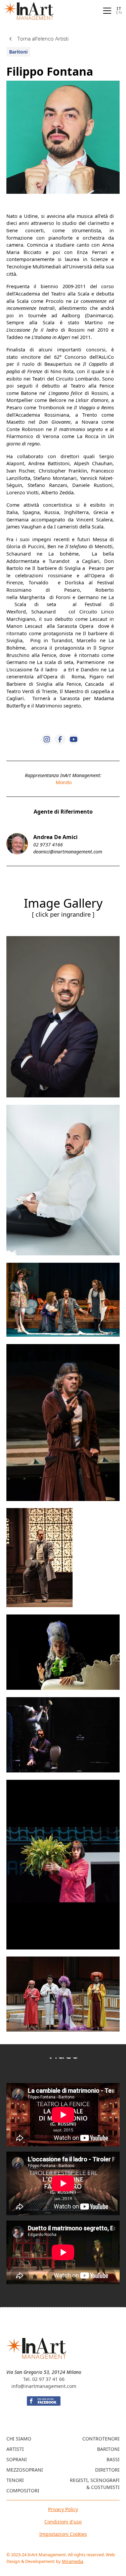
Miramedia (73, 2561)
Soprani (17, 2459)
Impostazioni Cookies (63, 2534)
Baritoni (108, 2449)
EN (119, 13)
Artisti (15, 2449)
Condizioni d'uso (63, 2522)
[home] (29, 11)
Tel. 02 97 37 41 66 (44, 2379)
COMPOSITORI (23, 2490)
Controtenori (101, 2439)
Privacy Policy (63, 2509)
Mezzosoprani (25, 2470)
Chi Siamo (19, 2439)
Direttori (107, 2470)
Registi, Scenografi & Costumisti (95, 2484)
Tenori (15, 2480)
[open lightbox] (63, 1017)
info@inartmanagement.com (44, 2386)
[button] (106, 11)
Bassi (113, 2459)
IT (119, 8)
